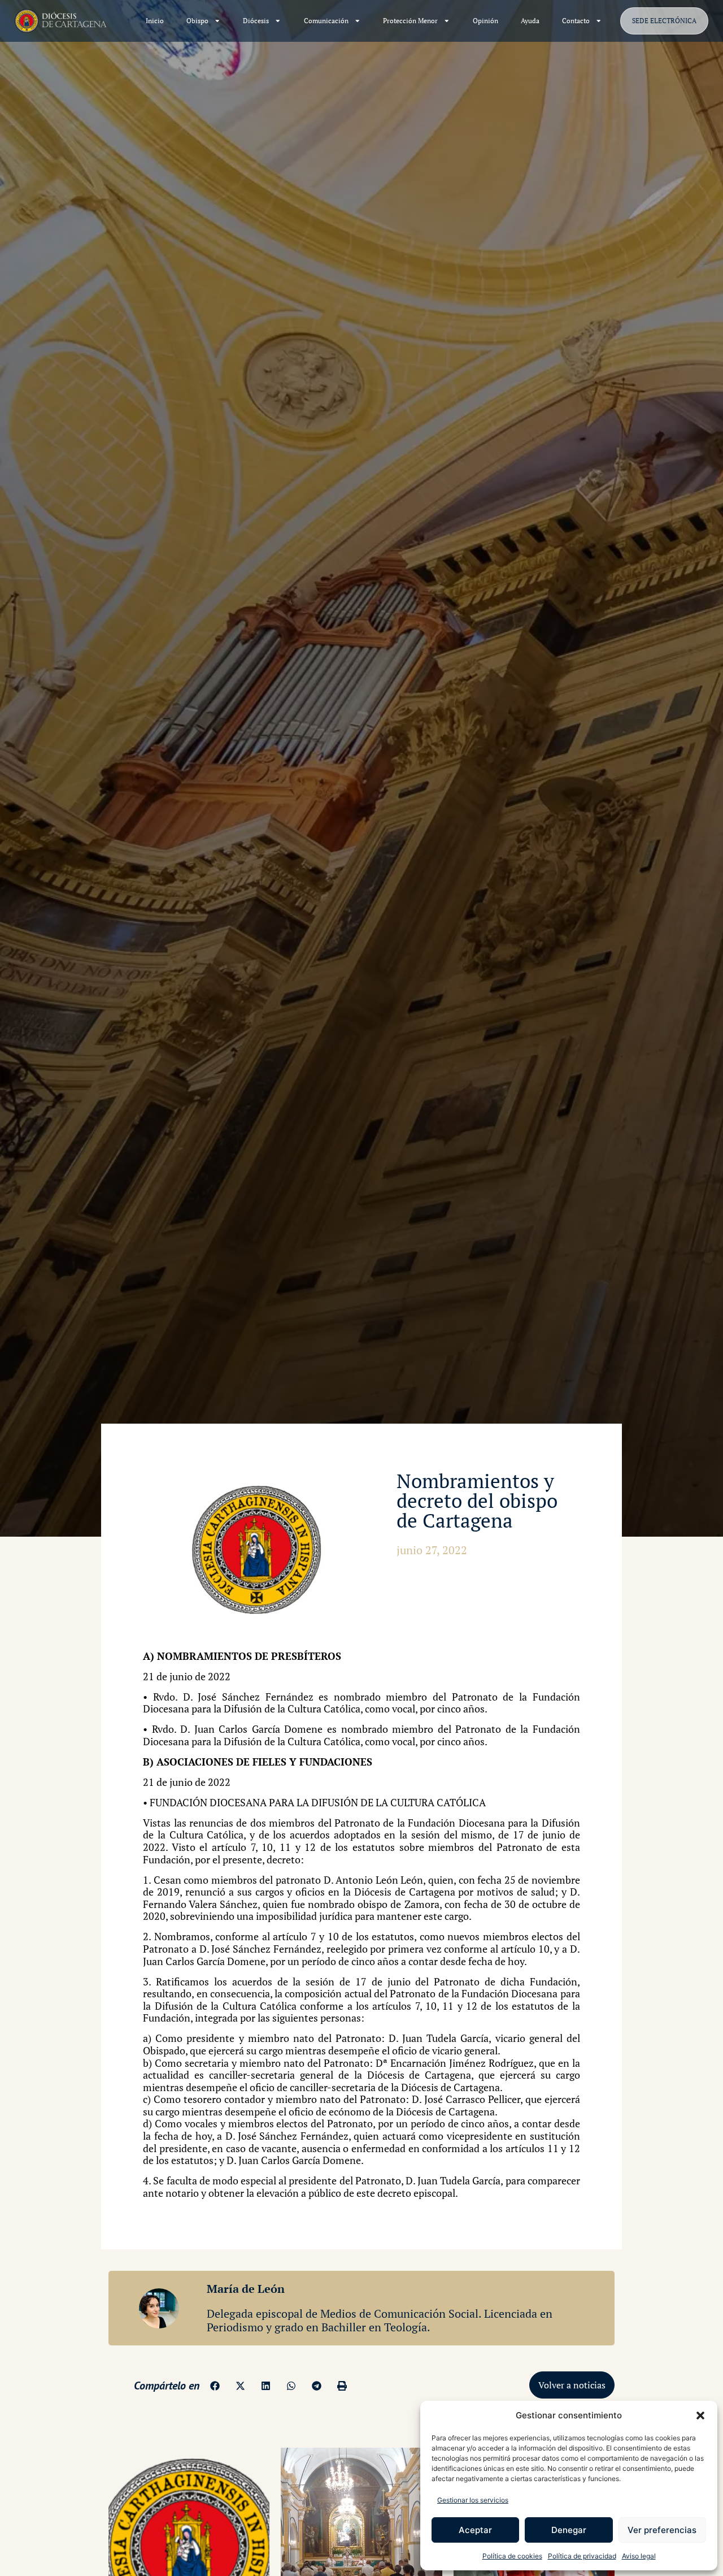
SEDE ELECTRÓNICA (664, 21)
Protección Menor (410, 21)
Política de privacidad (582, 2556)
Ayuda (530, 21)
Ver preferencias (662, 2530)
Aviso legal (639, 2556)
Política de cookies (512, 2556)
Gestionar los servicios (473, 2500)
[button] (700, 2415)
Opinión (485, 21)
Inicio (155, 21)
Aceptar (475, 2530)
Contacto (576, 21)
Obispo (197, 21)
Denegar (569, 2530)
